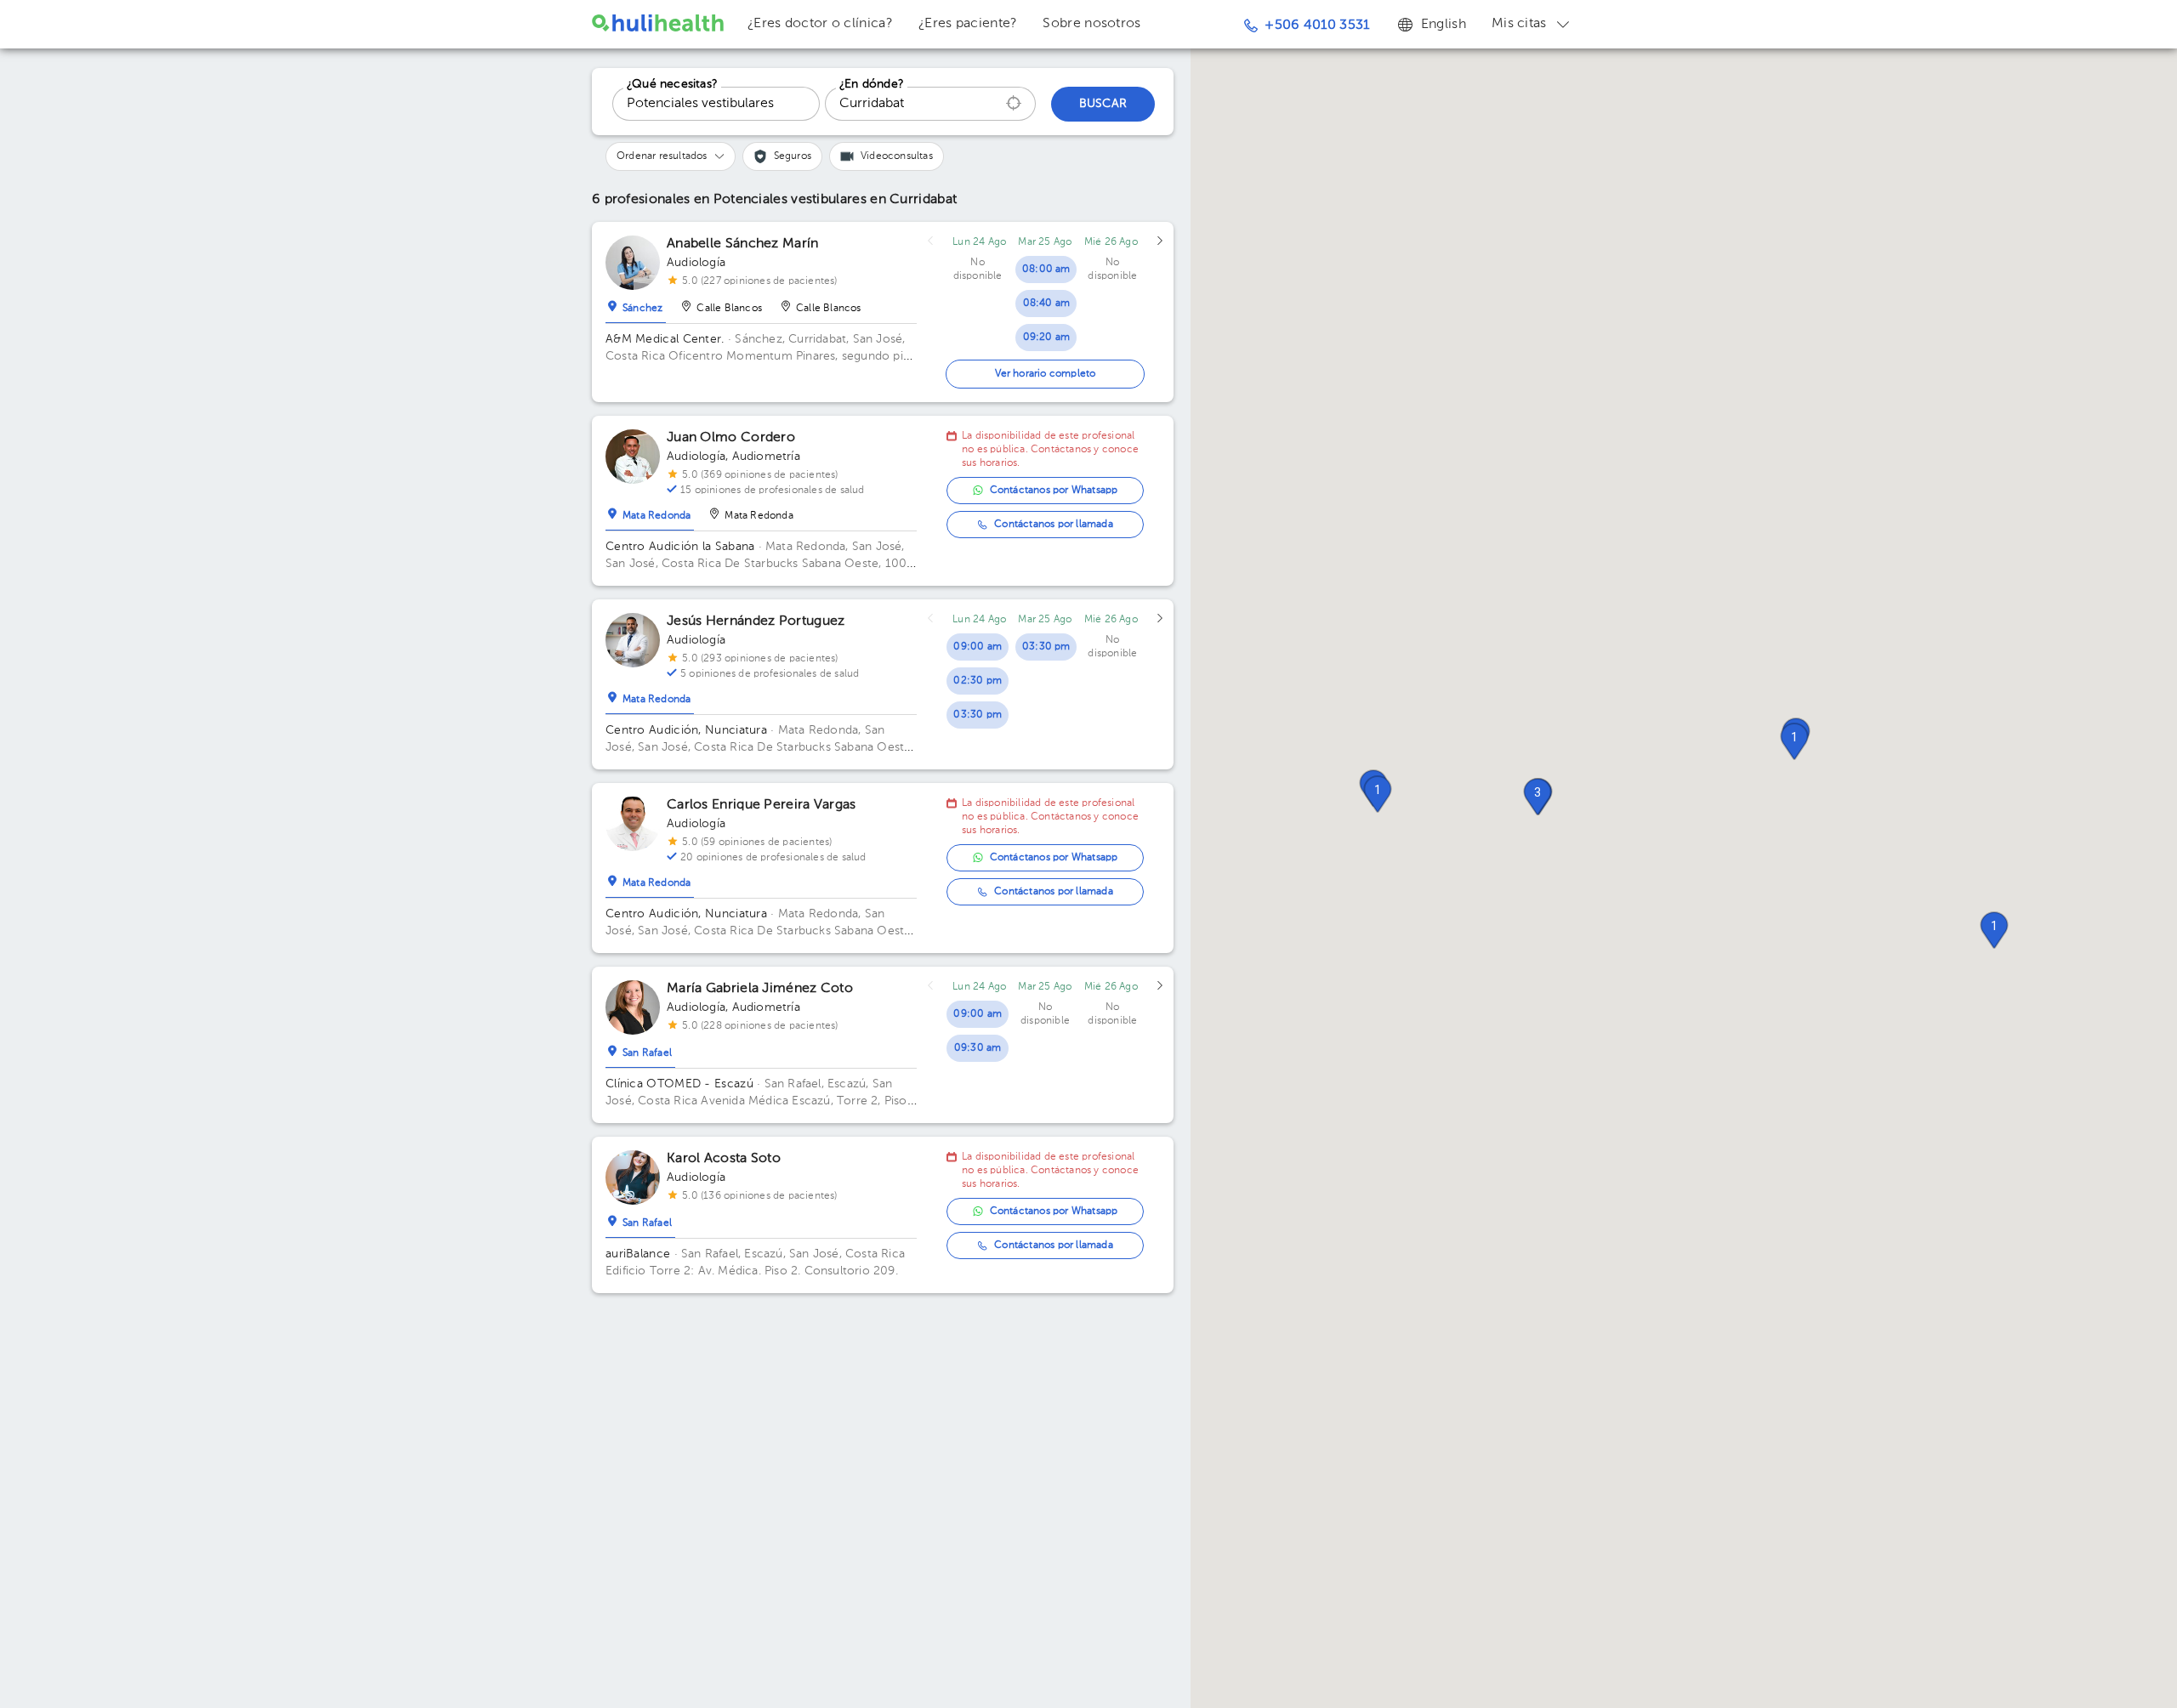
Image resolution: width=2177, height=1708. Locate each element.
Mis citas (1519, 24)
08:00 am (1046, 270)
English (1444, 25)
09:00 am (978, 647)
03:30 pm (978, 715)
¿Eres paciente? (968, 24)
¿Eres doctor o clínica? (820, 24)
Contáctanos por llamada (1054, 525)
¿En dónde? (872, 84)
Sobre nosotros (1091, 24)
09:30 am (978, 1048)
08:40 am (1047, 304)
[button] (1994, 930)
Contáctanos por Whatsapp (1054, 491)
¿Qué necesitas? (672, 84)
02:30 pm (978, 681)
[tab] (636, 304)
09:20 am (1047, 338)
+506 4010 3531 (1317, 26)
